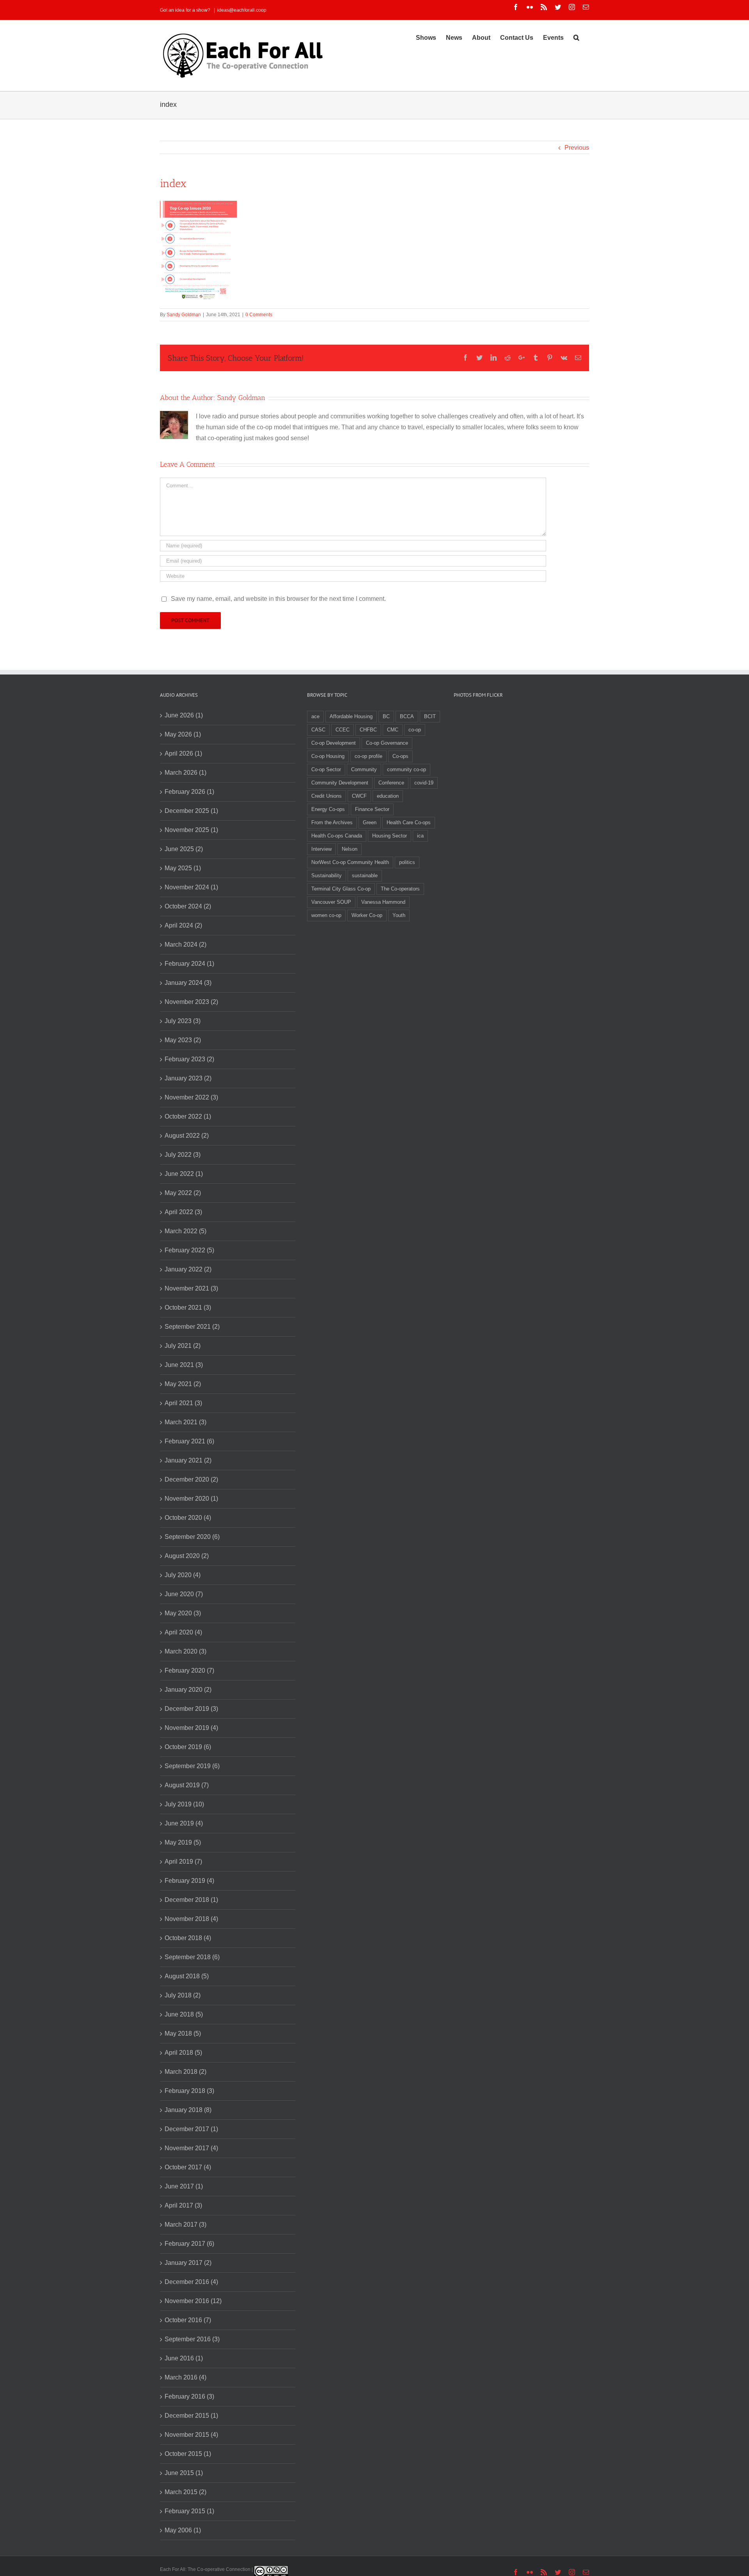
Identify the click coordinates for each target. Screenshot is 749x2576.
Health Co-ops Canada (337, 836)
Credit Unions (327, 796)
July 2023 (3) (183, 1021)
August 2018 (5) (187, 1976)
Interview (321, 849)
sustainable (365, 875)
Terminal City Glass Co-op (341, 889)
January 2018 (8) (188, 2110)
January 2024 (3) (188, 983)
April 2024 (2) (183, 925)
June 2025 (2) (184, 849)
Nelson (350, 849)
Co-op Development (334, 743)
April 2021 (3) (183, 1403)
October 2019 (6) (188, 1747)
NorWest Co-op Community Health (350, 862)
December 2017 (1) (191, 2129)
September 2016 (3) (192, 2339)
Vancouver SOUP (331, 902)
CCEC (343, 730)
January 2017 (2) (188, 2263)
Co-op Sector (326, 769)
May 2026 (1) (183, 734)
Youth (399, 915)
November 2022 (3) (191, 1097)
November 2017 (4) (191, 2148)
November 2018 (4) (191, 1919)
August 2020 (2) (187, 1556)
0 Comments (259, 315)
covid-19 (424, 783)
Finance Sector (372, 809)
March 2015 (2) (185, 2492)
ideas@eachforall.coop (242, 10)
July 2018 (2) (183, 1995)
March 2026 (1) (185, 773)
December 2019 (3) (191, 1709)
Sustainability (327, 875)
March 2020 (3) (185, 1651)
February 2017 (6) (189, 2244)
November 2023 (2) (191, 1002)
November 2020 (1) (191, 1499)
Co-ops (400, 756)
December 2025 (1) (191, 811)
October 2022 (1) (188, 1116)
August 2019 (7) (187, 1785)
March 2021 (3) (185, 1422)
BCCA (407, 716)
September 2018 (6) (192, 1957)
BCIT (430, 716)
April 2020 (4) (183, 1632)
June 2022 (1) (184, 1174)
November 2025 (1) (191, 830)
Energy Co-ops (328, 809)
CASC (318, 730)
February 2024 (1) (189, 964)
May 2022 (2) (183, 1193)
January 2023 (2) (188, 1078)
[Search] (576, 37)
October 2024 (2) (188, 906)
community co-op (406, 769)
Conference (391, 783)
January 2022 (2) (188, 1269)
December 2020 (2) (191, 1479)
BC (386, 716)
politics (407, 862)
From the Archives (332, 822)
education (388, 796)
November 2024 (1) (191, 887)
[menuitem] (426, 37)
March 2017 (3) (185, 2225)
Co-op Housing (328, 756)
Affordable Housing (351, 716)
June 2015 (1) (184, 2473)
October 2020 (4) (188, 1518)
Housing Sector (390, 836)
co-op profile (368, 756)
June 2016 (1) (184, 2358)
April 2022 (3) (183, 1212)
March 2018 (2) (185, 2072)
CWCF (359, 796)
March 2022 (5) (185, 1231)
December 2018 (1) (191, 1900)
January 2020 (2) (188, 1690)
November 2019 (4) (191, 1728)
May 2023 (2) (183, 1040)
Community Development (340, 783)
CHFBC (368, 730)
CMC (393, 730)
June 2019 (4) (184, 1823)
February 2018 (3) (189, 2091)
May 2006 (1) (183, 2530)
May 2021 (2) (183, 1384)
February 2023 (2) (189, 1059)
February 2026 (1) (189, 792)
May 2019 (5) (183, 1842)
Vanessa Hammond (383, 902)
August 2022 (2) (187, 1136)
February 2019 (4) (189, 1881)
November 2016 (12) (193, 2301)
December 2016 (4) (191, 2282)
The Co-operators (400, 889)
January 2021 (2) (188, 1460)
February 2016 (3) (189, 2396)
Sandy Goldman (184, 315)
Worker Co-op (367, 915)
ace (315, 716)
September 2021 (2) (192, 1327)
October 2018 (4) (188, 1938)
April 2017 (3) (183, 2205)
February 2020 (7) (189, 1670)
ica (420, 836)
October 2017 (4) (188, 2167)
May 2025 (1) (183, 868)
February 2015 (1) (189, 2511)
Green (370, 822)
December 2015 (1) (191, 2416)
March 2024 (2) (185, 945)
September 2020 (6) (192, 1537)
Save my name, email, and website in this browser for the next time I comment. (278, 599)
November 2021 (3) (191, 1288)
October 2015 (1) (188, 2454)
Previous (577, 148)
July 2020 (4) (183, 1575)
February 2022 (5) (189, 1250)
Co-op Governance (387, 743)
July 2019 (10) (184, 1804)
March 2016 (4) (185, 2377)
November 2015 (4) (191, 2435)
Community (364, 769)
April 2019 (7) (183, 1862)
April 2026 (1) (183, 753)
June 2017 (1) (184, 2186)
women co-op (326, 915)
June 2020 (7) (184, 1594)
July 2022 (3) (183, 1155)
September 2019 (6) (192, 1766)
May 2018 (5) (183, 2033)
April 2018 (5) (183, 2053)
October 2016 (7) (188, 2320)
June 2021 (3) (184, 1365)
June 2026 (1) (184, 715)
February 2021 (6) (189, 1441)
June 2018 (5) (184, 2014)
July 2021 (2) (183, 1346)
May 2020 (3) (183, 1613)
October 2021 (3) (188, 1307)
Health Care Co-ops (409, 822)
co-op (415, 730)
